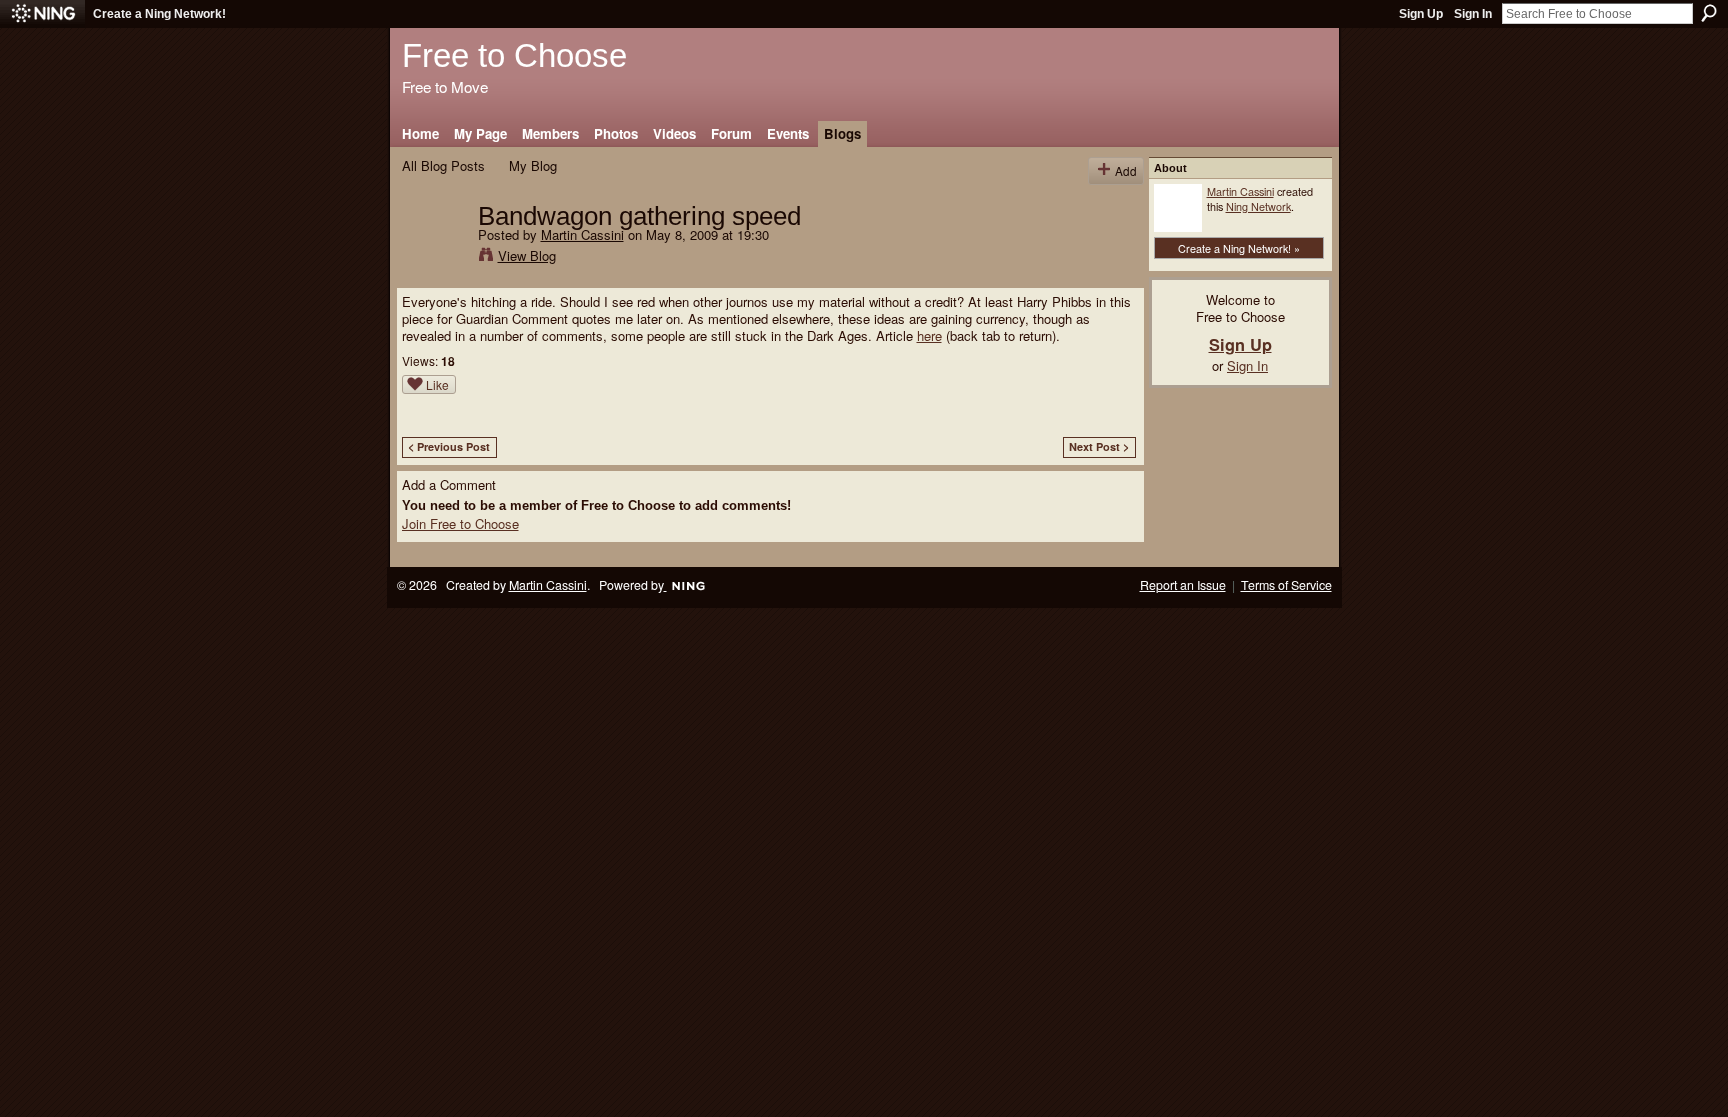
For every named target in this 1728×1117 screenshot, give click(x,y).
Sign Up (1421, 14)
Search (1709, 13)
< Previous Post (449, 446)
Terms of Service (1286, 585)
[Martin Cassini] (434, 258)
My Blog (533, 165)
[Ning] (42, 14)
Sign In (1473, 14)
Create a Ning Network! (159, 14)
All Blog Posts (443, 165)
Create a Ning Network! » (1239, 248)
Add (1126, 170)
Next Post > (1099, 446)
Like (437, 384)
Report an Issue (1183, 585)
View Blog (527, 255)
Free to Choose (514, 55)
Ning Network (1258, 206)
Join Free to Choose (460, 523)
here (929, 335)
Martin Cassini (582, 234)
